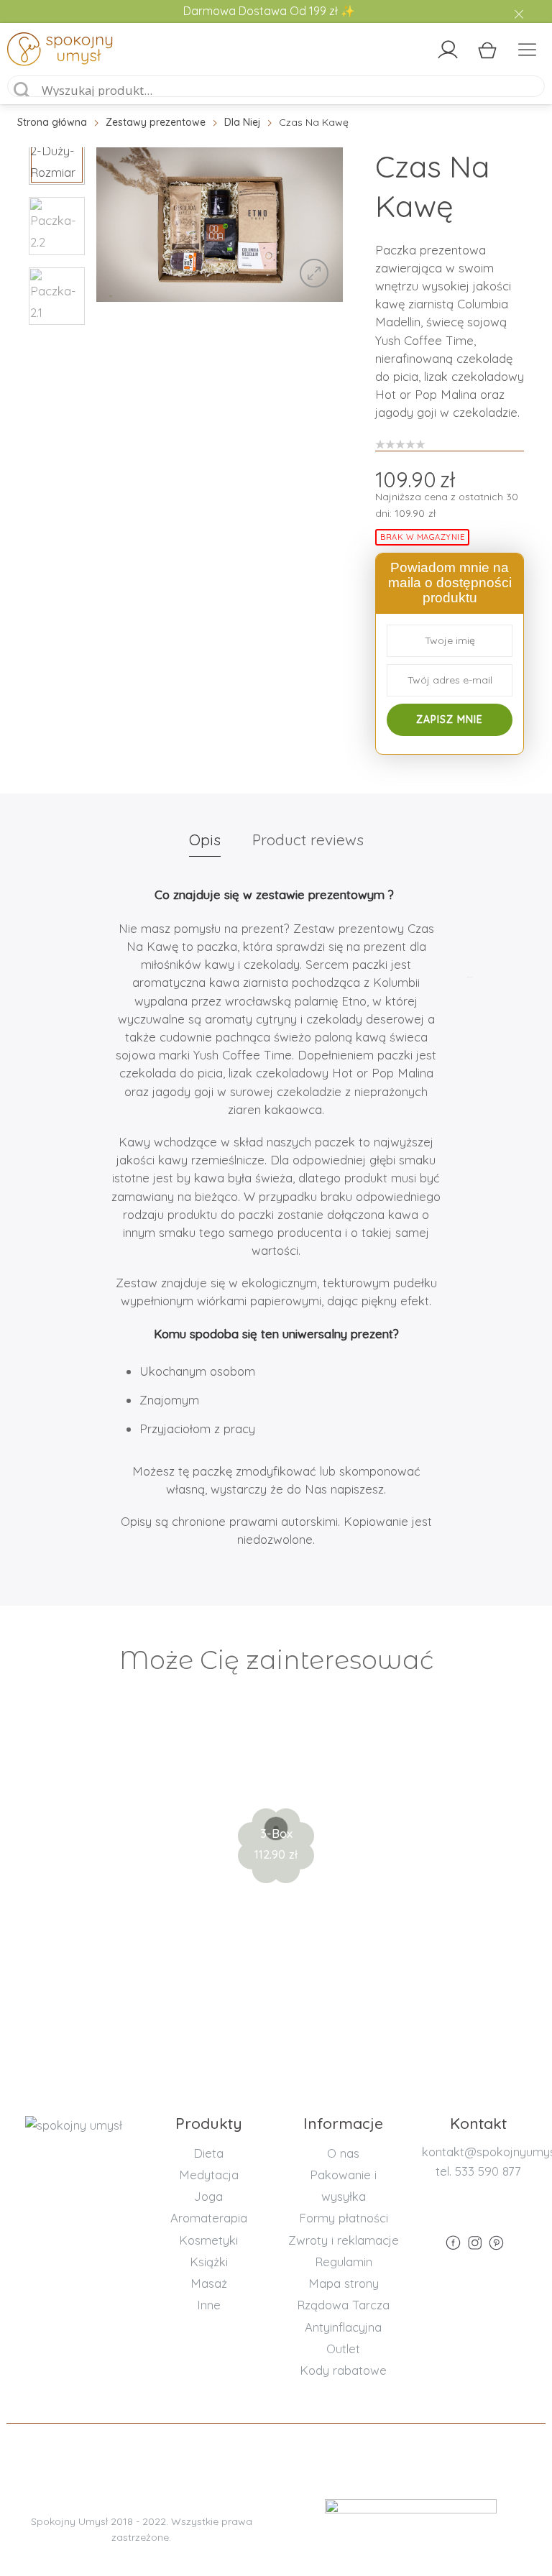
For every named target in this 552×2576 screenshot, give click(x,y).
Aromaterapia (209, 2218)
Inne (209, 2305)
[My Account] (448, 50)
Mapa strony (344, 2283)
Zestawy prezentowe (156, 122)
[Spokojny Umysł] (72, 52)
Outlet (343, 2349)
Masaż (209, 2283)
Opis (205, 839)
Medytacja (209, 2175)
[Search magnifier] (22, 91)
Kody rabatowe (343, 2370)
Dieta (208, 2153)
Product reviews (308, 839)
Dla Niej (242, 122)
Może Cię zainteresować (276, 1660)
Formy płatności (344, 2218)
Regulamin (344, 2262)
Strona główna (52, 122)
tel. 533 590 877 (478, 2171)
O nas (343, 2153)
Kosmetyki (208, 2240)
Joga (208, 2196)
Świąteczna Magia (276, 1786)
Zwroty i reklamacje (344, 2240)
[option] (220, 225)
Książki (209, 2262)
